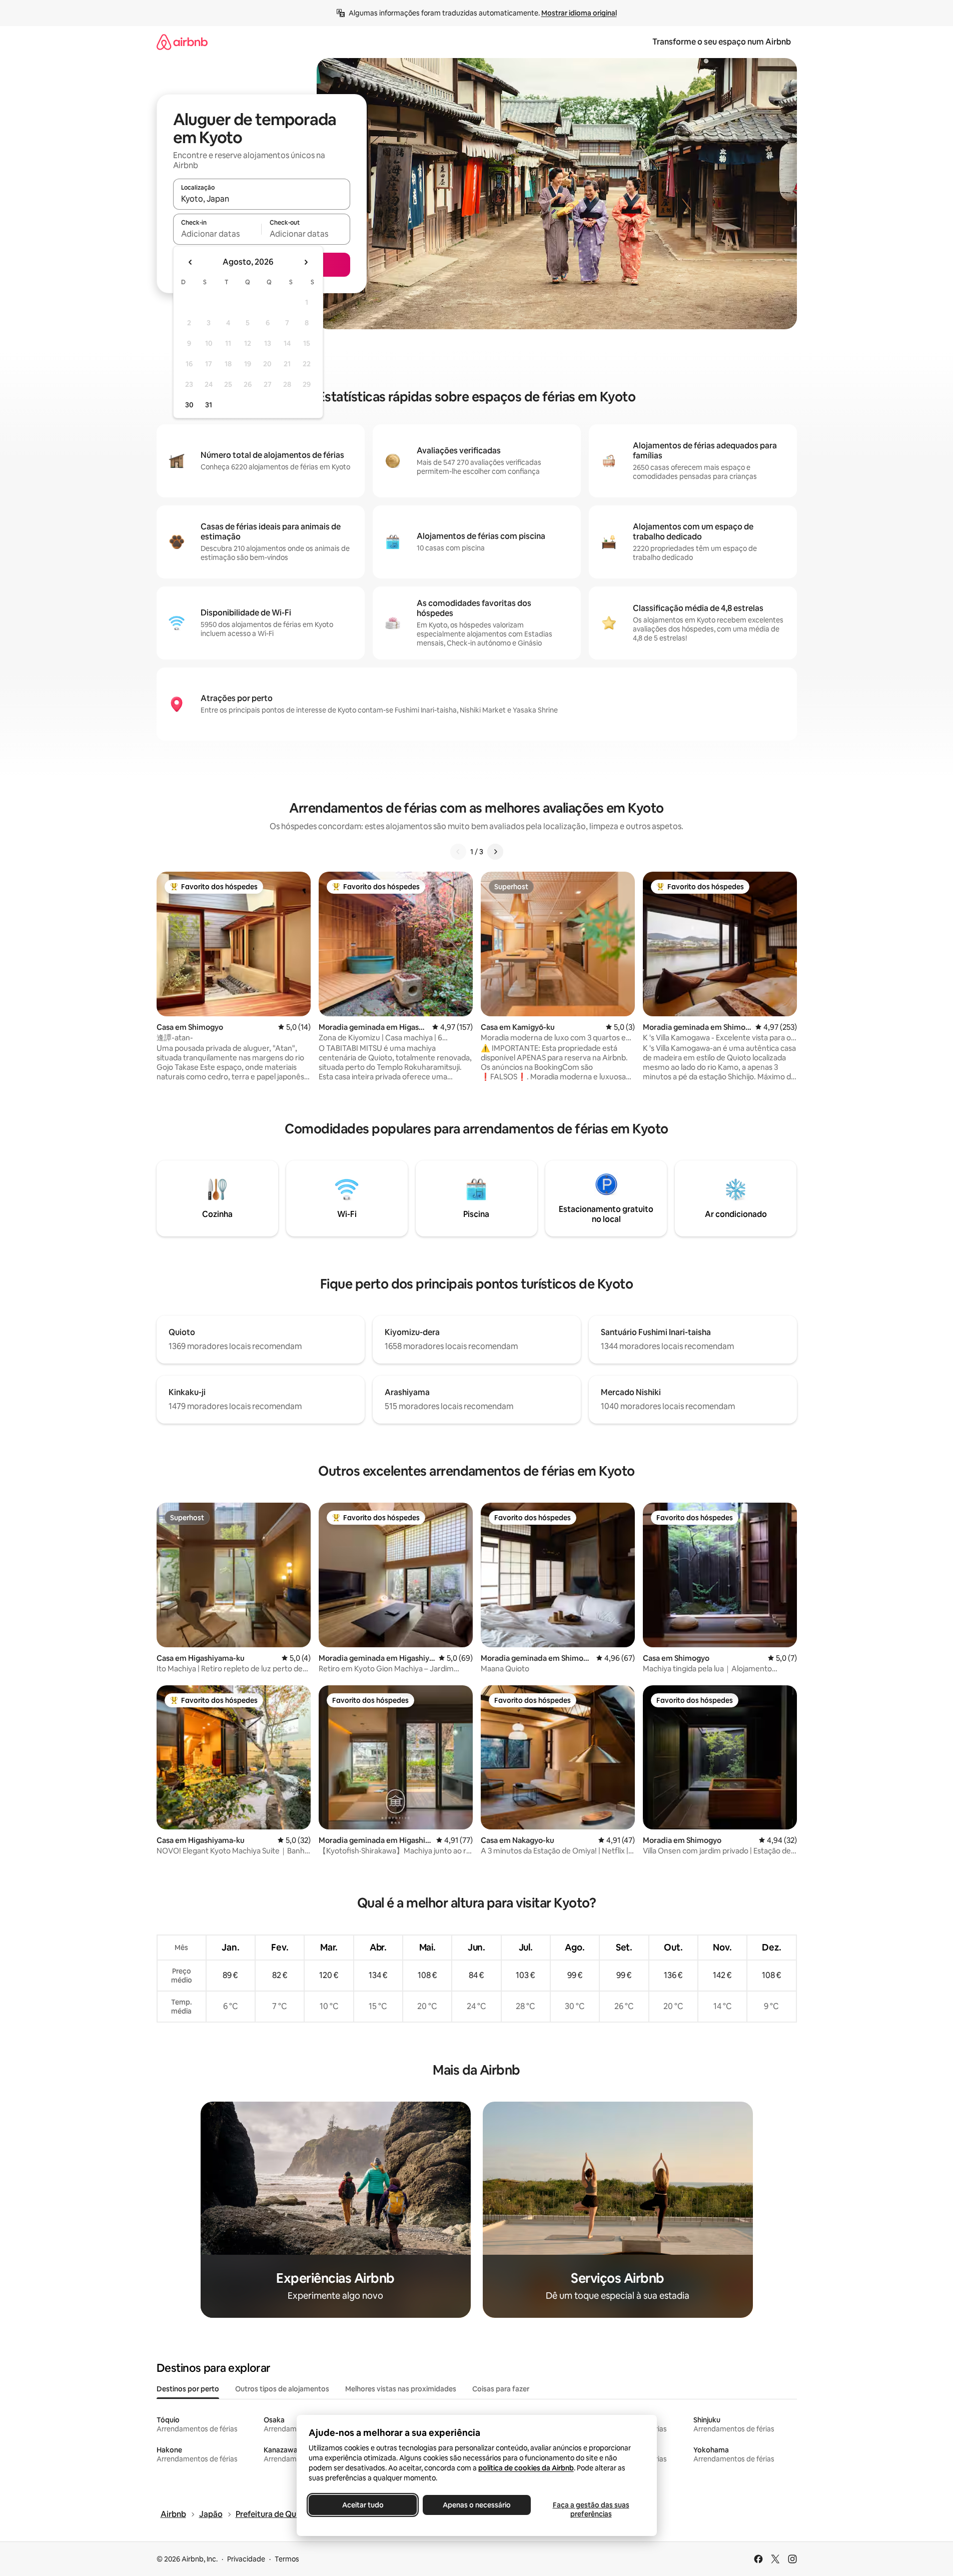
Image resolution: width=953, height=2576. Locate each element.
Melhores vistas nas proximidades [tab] (401, 2389)
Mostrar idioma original (579, 13)
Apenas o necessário (477, 2505)
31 (209, 405)
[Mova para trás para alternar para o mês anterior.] (191, 262)
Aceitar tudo (362, 2505)
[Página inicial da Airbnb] (182, 42)
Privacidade (246, 2559)
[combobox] (262, 199)
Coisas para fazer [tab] (501, 2389)
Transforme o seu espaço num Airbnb (722, 42)
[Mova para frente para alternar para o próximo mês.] (306, 262)
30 (189, 405)
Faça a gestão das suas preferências (591, 2509)
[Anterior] (458, 852)
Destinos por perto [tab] (188, 2389)
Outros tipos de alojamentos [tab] (282, 2389)
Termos (287, 2559)
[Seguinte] (495, 852)
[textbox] (217, 234)
